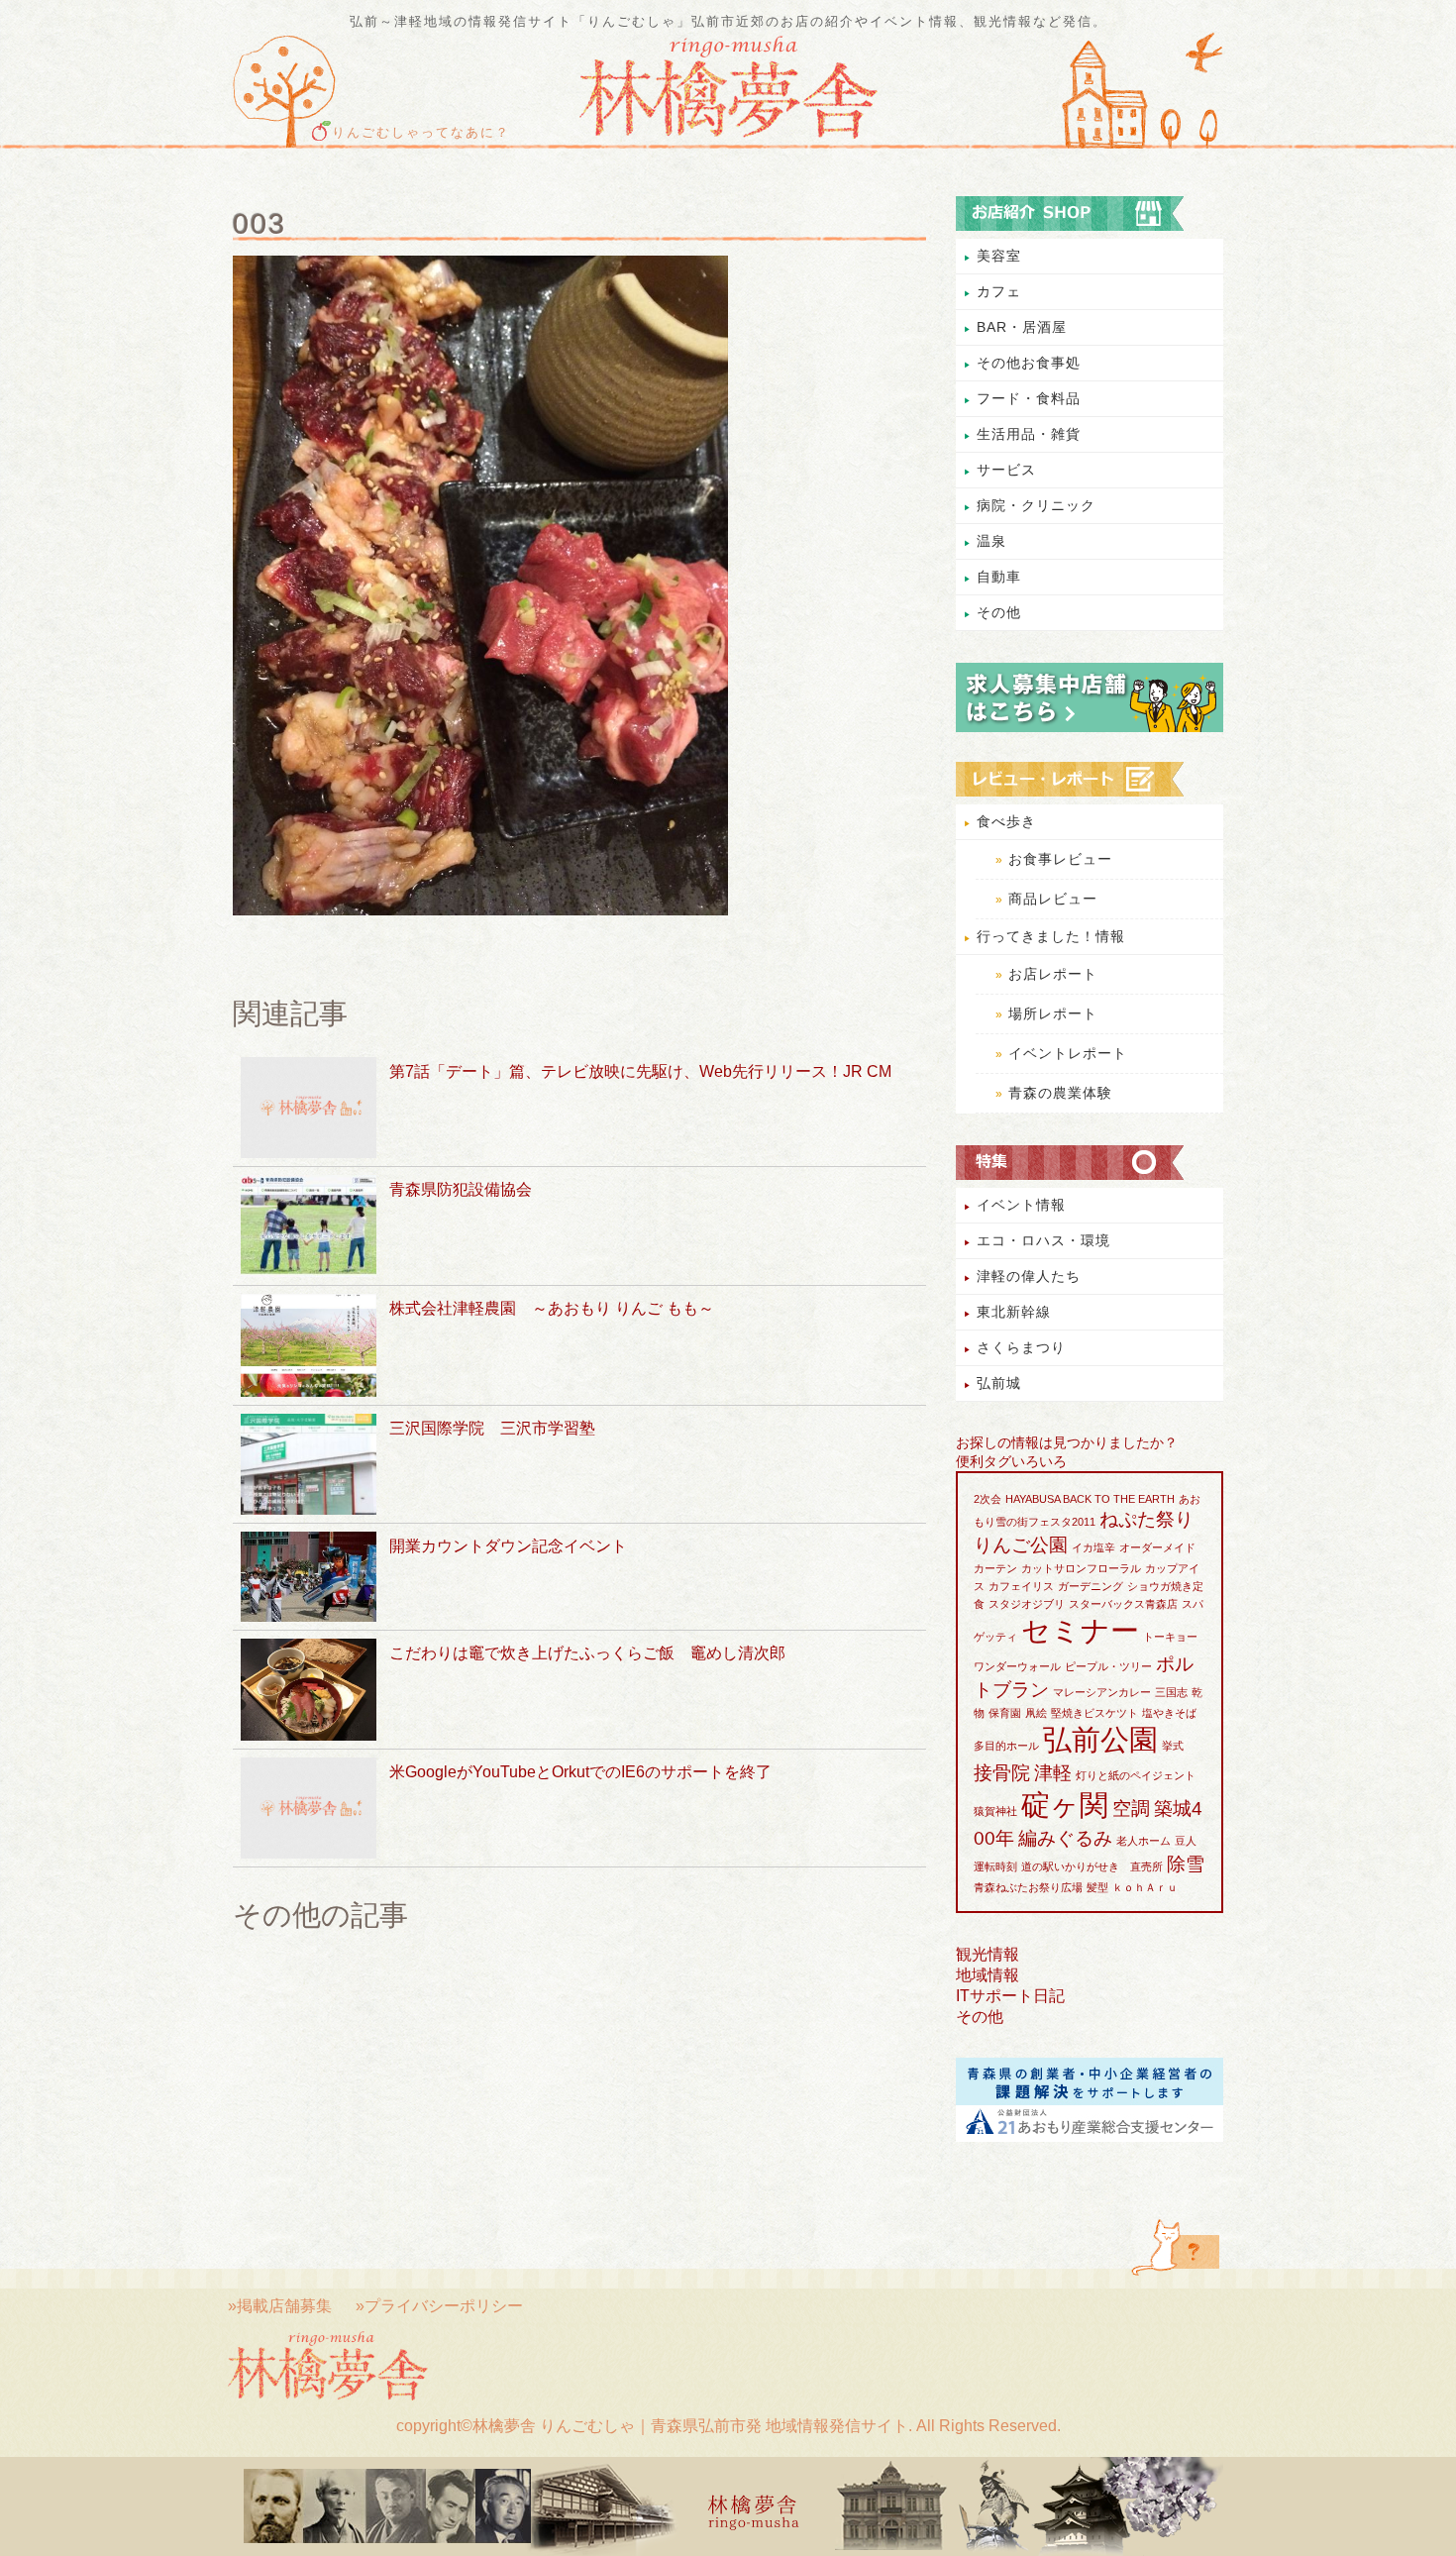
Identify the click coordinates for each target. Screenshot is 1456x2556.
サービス (1006, 470)
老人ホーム (1144, 1841)
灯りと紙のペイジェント (1136, 1775)
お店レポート (1053, 974)
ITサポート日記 (1010, 1996)
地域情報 (988, 1975)
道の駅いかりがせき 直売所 (1092, 1866)
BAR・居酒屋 (1022, 327)
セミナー (1080, 1630)
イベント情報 (1021, 1205)
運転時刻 (995, 1866)
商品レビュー (1053, 899)
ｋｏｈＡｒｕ (1145, 1887)
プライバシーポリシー (444, 2306)
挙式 (1173, 1746)
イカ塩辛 (1093, 1547)
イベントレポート (1068, 1053)
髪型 (1097, 1887)
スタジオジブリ (1027, 1604)
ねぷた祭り (1146, 1519)
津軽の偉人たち (1029, 1276)
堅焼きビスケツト (1094, 1713)
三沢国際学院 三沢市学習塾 (492, 1428)
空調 (1131, 1809)
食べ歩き (1006, 821)
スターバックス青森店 (1123, 1604)
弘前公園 (1100, 1739)
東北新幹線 (1014, 1312)
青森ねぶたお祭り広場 (1028, 1887)
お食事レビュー (1060, 859)
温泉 (991, 541)
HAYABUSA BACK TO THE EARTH (1090, 1499)
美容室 (999, 256)
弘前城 (999, 1383)
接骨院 (1002, 1773)
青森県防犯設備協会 (461, 1189)
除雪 (1186, 1864)
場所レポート (1053, 1013)
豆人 (1186, 1841)
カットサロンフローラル (1081, 1568)
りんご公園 (1021, 1545)
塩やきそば (1169, 1713)
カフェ (999, 291)
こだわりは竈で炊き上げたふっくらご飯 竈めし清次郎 (587, 1653)
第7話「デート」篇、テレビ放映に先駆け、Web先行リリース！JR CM (640, 1071)
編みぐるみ (1065, 1838)
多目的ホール (1006, 1746)
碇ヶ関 (1065, 1805)
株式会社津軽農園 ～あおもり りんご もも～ (552, 1308)
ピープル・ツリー (1108, 1666)
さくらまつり (1021, 1347)
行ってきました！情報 (1051, 936)
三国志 (1171, 1692)
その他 (999, 612)
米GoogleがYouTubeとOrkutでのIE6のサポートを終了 (580, 1772)
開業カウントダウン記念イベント (508, 1546)
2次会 (988, 1499)
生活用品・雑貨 (1029, 434)
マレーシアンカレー (1102, 1692)
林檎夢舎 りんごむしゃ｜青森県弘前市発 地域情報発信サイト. (692, 2426)
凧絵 (1036, 1713)
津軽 (1053, 1773)
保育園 (1005, 1713)
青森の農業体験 (1060, 1093)
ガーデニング (1091, 1586)
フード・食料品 (1029, 398)
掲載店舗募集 (284, 2306)
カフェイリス (1021, 1586)
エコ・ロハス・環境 (1043, 1240)
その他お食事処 (1029, 363)
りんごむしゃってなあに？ (421, 133)
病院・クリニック (1036, 505)
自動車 (999, 577)
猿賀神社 (995, 1811)
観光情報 (988, 1954)
